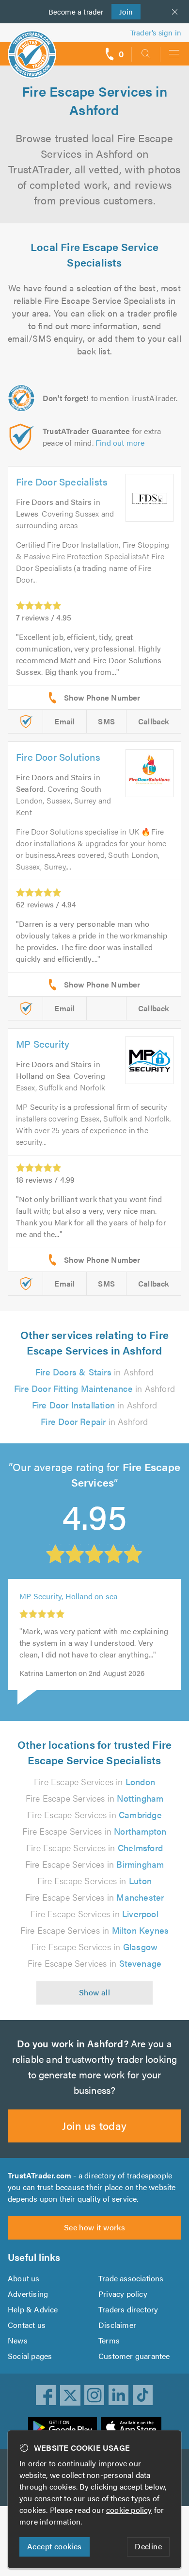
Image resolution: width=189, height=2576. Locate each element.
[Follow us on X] (70, 2395)
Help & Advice (33, 2309)
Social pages (30, 2356)
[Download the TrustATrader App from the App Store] (131, 2427)
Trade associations (131, 2278)
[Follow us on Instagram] (94, 2395)
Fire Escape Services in (94, 1781)
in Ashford (94, 1372)
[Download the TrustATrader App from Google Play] (63, 2427)
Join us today (94, 2125)
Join (122, 11)
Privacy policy (123, 2294)
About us (24, 2278)
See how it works (94, 2227)
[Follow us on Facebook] (46, 2395)
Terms (109, 2340)
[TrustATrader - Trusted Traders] (32, 48)
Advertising (28, 2294)
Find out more (120, 443)
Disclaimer (117, 2325)
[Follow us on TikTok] (143, 2395)
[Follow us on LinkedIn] (119, 2395)
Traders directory (128, 2309)
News (18, 2340)
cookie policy (129, 2510)
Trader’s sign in (156, 32)
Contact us (27, 2325)
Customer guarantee (134, 2356)
